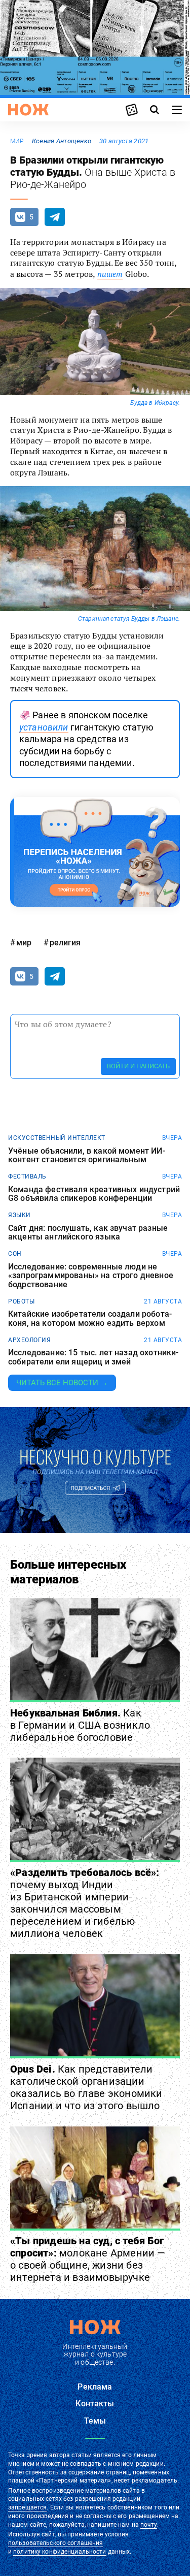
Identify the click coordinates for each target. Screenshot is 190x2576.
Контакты (95, 2404)
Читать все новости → (62, 1383)
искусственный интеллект (57, 1138)
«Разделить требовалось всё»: (85, 1903)
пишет (110, 274)
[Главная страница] (28, 110)
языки (20, 1215)
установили (44, 727)
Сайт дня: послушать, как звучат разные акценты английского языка (88, 1233)
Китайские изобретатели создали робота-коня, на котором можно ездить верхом (90, 1318)
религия (65, 943)
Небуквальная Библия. (80, 1725)
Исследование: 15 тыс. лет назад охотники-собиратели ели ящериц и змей (93, 1357)
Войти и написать (138, 1066)
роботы (21, 1301)
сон (15, 1254)
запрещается (27, 2507)
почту (149, 2525)
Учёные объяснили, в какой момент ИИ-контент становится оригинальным (87, 1155)
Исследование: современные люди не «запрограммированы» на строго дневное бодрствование (91, 1276)
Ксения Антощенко (62, 141)
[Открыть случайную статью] (132, 110)
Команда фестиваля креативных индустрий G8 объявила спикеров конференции (94, 1194)
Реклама (95, 2387)
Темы (95, 2421)
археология (29, 1340)
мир (17, 141)
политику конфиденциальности (60, 2552)
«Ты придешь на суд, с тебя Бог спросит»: (88, 2259)
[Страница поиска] (155, 110)
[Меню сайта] (177, 110)
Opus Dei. (86, 2087)
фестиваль (27, 1176)
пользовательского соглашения (55, 2543)
